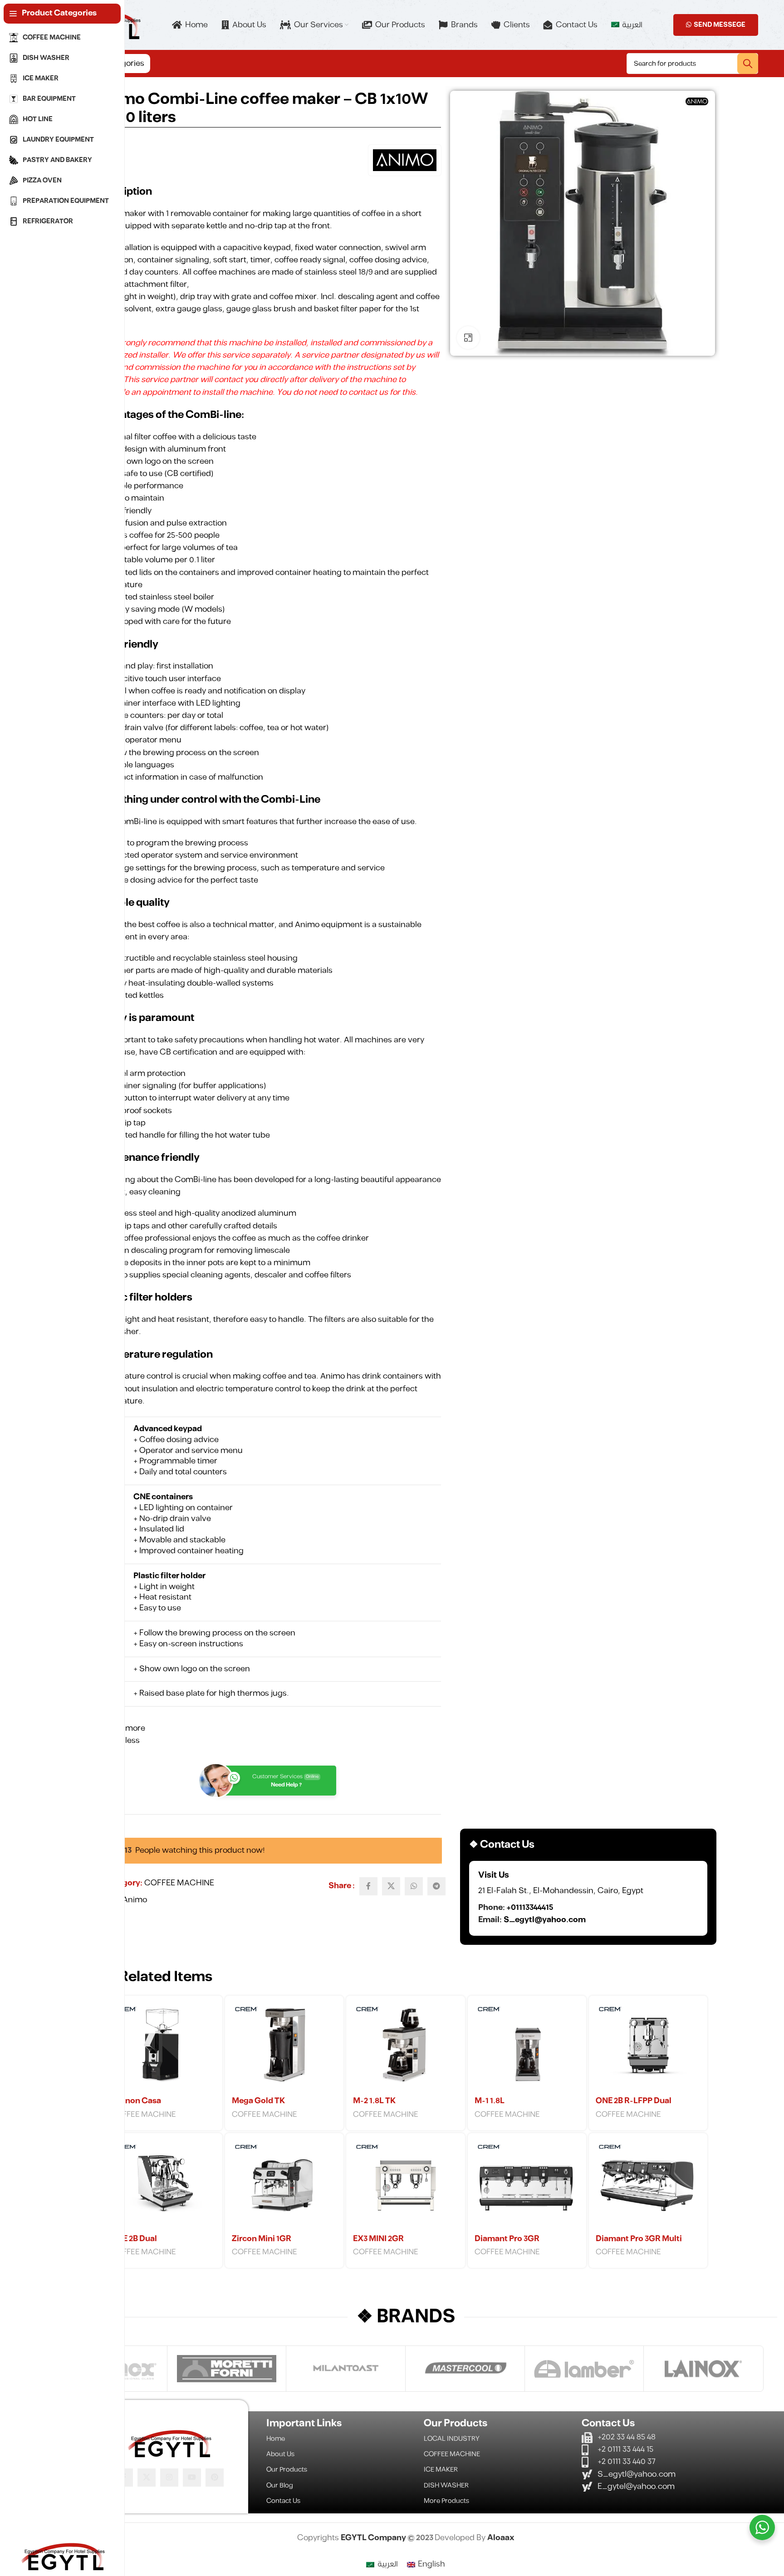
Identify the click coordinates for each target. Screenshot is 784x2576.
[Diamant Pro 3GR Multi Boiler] (648, 2185)
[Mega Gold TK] (284, 2047)
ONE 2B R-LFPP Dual (634, 2101)
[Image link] (169, 2443)
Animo (135, 1900)
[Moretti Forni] (227, 2369)
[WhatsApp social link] (414, 1886)
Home (276, 2439)
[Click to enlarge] (468, 338)
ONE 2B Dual (134, 2239)
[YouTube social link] (192, 2478)
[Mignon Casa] (163, 2047)
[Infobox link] (588, 1898)
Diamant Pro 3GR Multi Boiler (639, 2244)
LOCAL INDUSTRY (452, 2439)
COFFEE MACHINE (179, 1883)
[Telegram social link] (436, 1886)
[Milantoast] (346, 2369)
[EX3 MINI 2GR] (405, 2185)
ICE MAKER (441, 2470)
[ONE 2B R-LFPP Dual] (648, 2047)
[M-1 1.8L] (527, 2047)
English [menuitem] (431, 2564)
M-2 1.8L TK (374, 2101)
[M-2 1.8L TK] (405, 2047)
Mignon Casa (136, 2101)
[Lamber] (584, 2369)
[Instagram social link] (169, 2478)
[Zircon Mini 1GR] (284, 2185)
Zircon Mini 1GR (262, 2239)
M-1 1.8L (490, 2101)
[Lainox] (703, 2369)
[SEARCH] (748, 64)
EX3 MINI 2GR (378, 2239)
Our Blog (280, 2485)
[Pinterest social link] (215, 2478)
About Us (280, 2454)
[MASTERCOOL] (465, 2369)
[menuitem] (627, 25)
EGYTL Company (374, 2538)
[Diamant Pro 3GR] (527, 2185)
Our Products (287, 2470)
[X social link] (391, 1886)
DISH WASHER (446, 2485)
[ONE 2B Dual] (163, 2185)
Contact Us (283, 2501)
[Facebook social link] (368, 1886)
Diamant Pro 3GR (507, 2239)
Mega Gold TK (258, 2101)
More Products (446, 2501)
